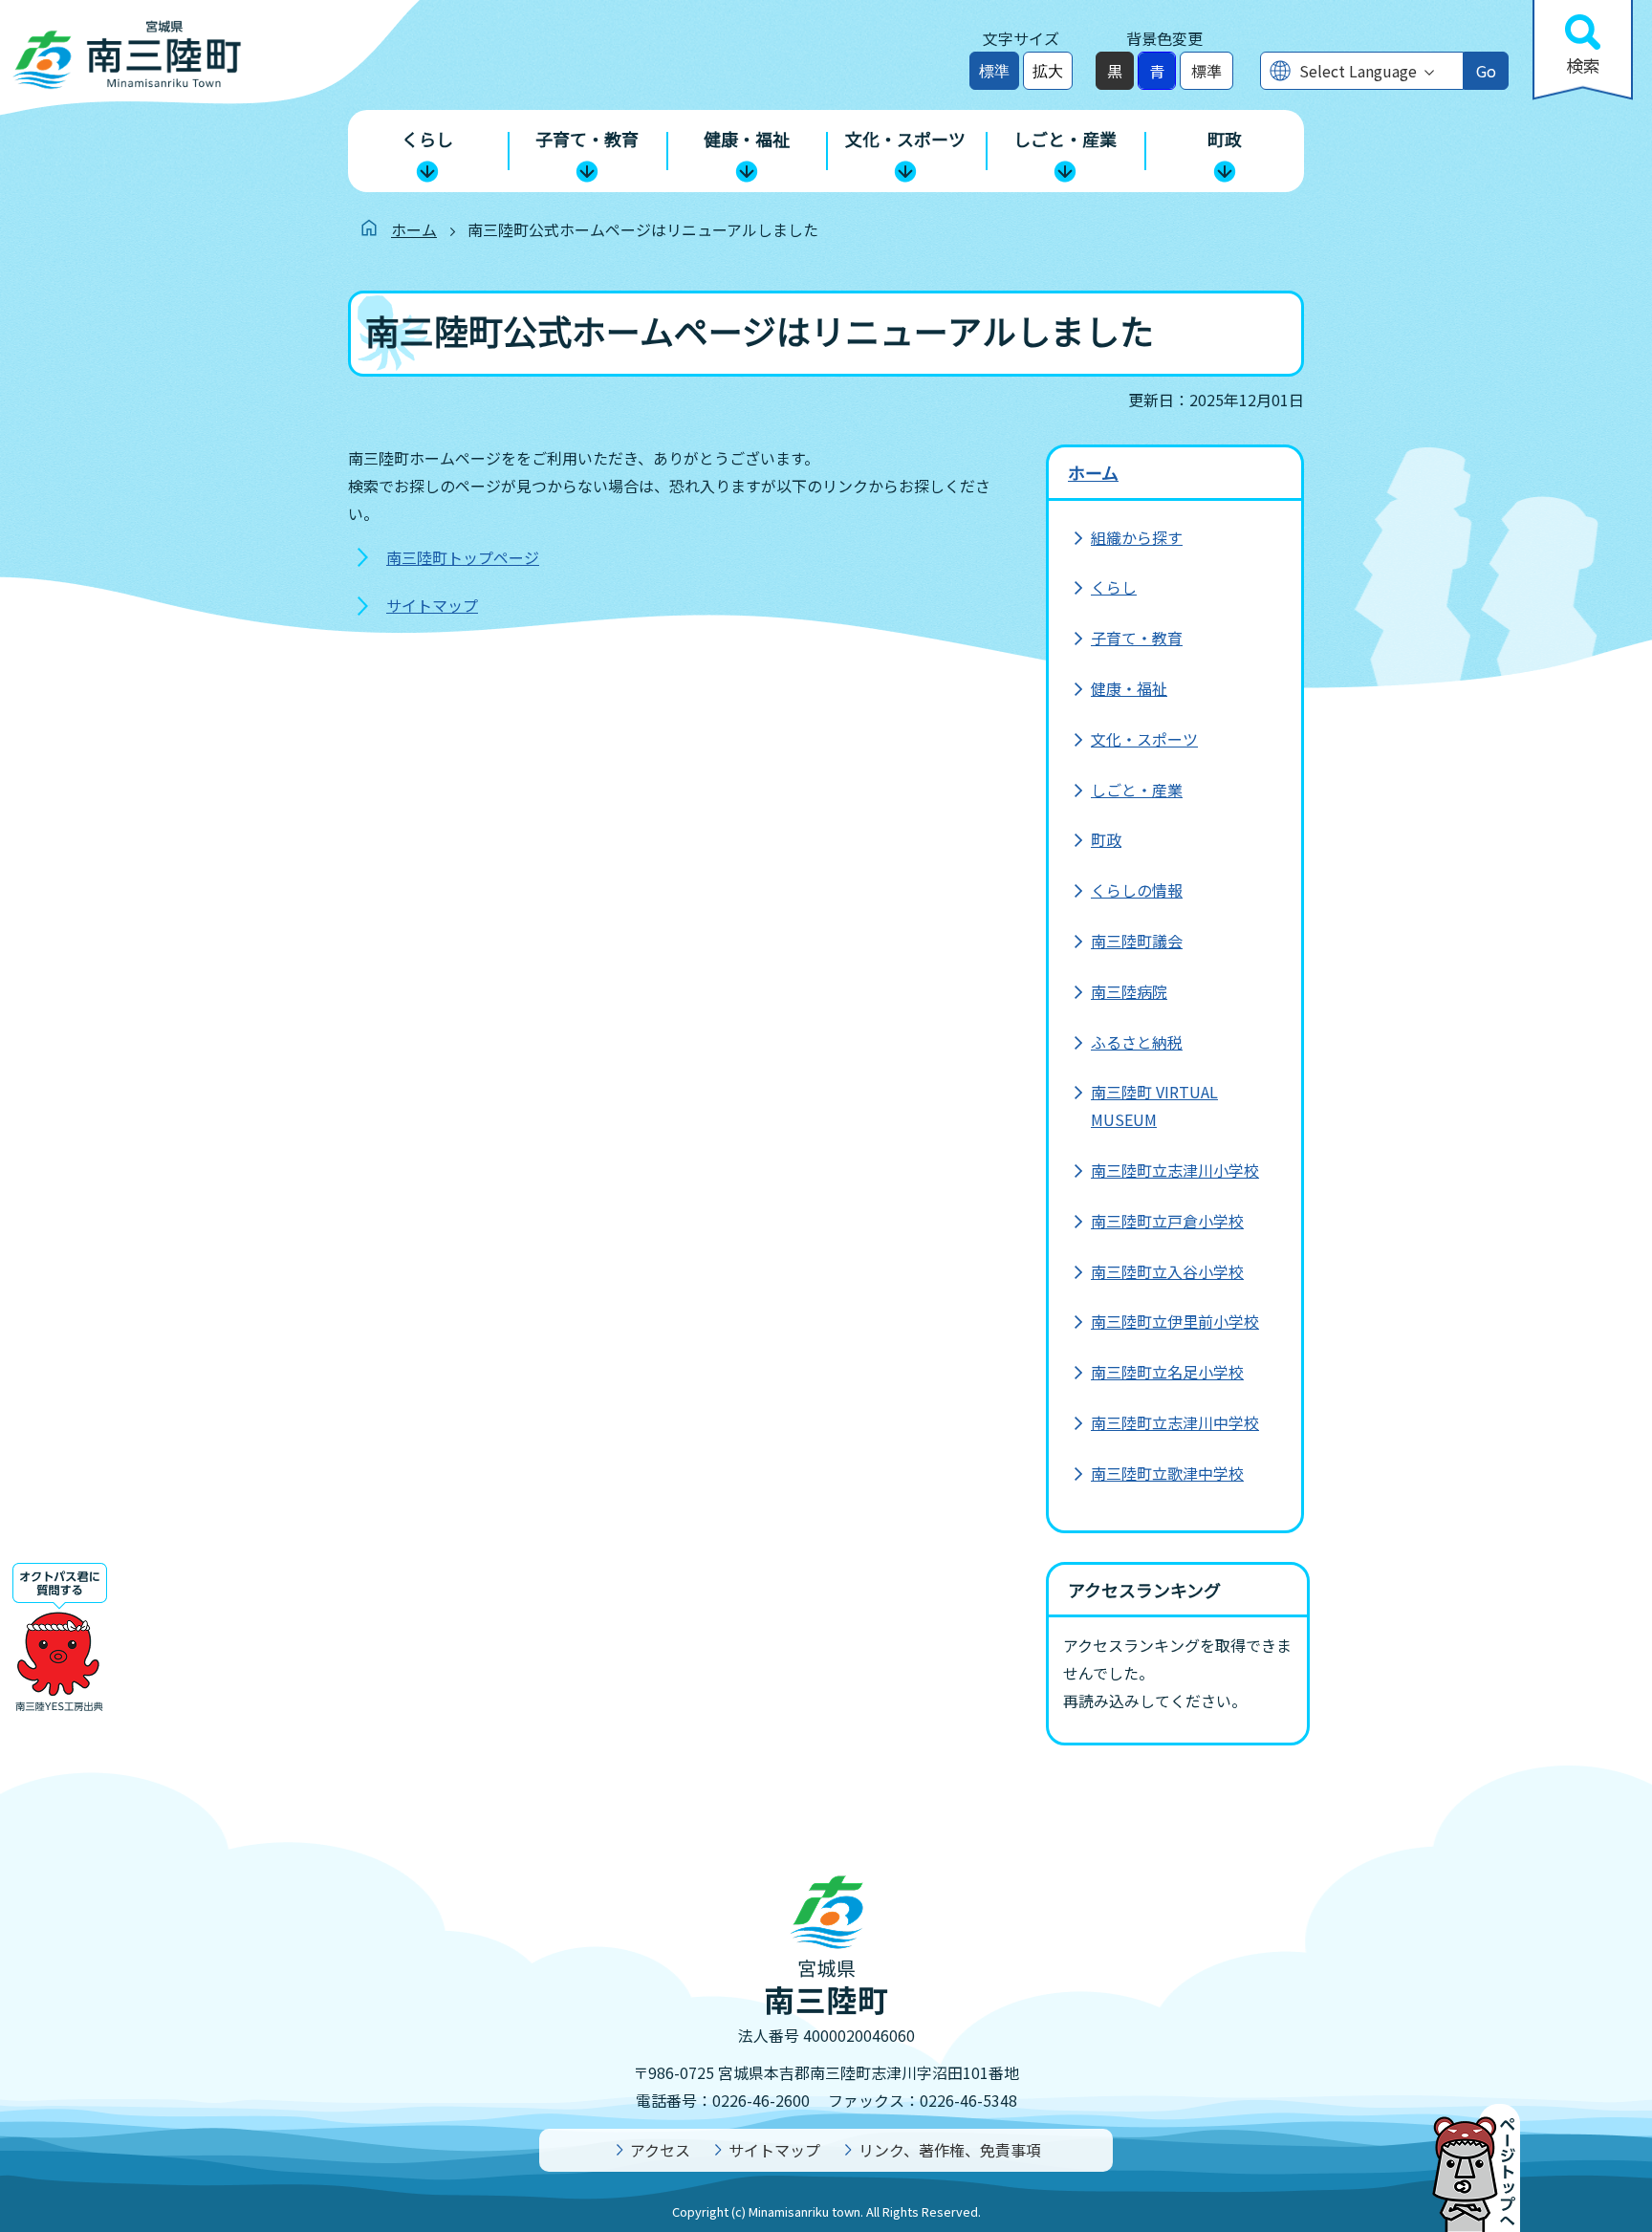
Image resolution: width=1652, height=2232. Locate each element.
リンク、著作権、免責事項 (950, 2150)
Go (1486, 71)
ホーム (414, 229)
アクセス (660, 2150)
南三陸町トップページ (463, 557)
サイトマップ (432, 605)
